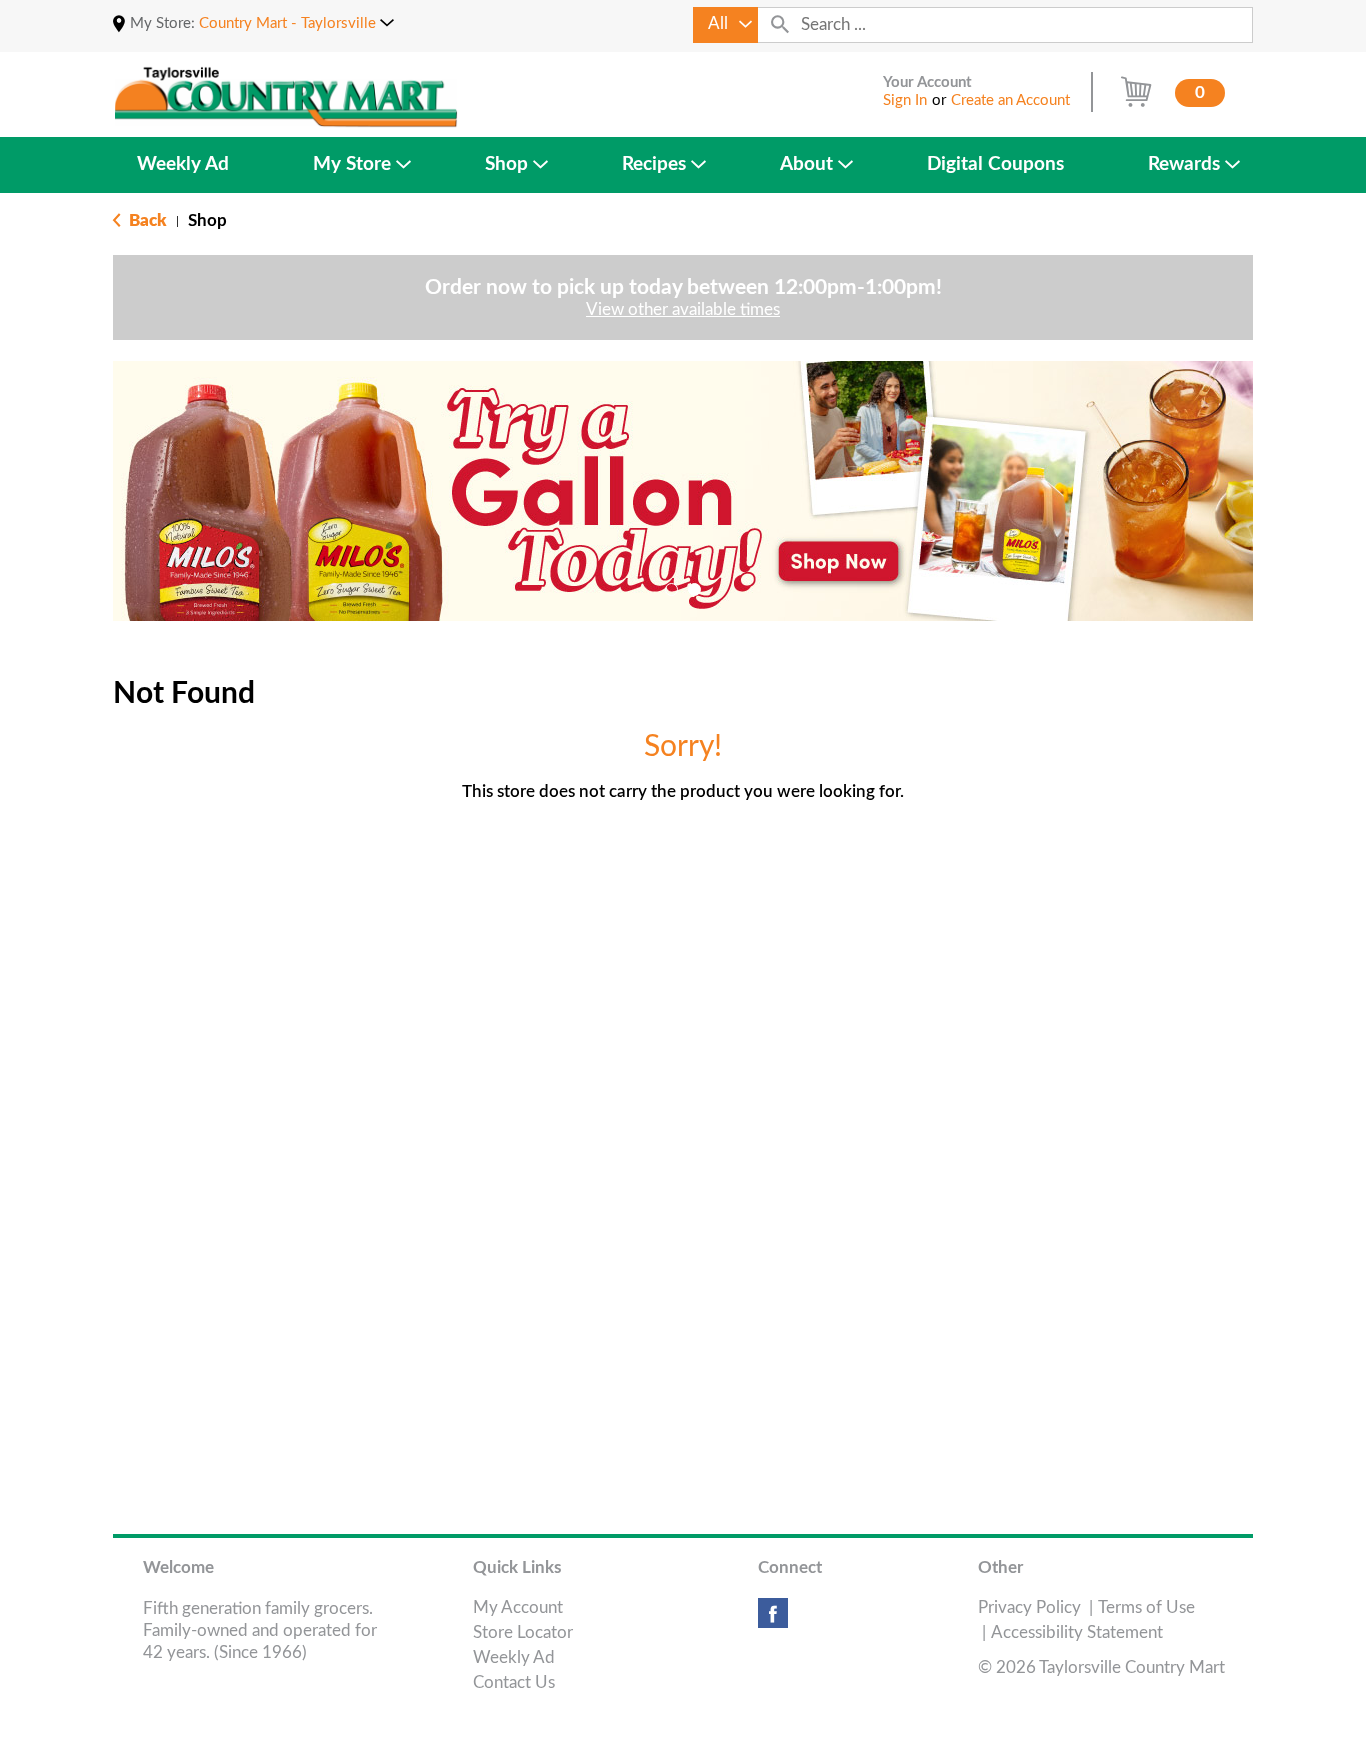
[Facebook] (773, 1620)
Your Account (927, 82)
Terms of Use (1146, 1607)
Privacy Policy (1029, 1607)
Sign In (905, 100)
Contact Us (514, 1682)
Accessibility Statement (1077, 1632)
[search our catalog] (780, 25)
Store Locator (523, 1632)
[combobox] (725, 25)
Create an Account (1010, 100)
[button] (296, 23)
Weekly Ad (514, 1657)
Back (146, 220)
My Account (518, 1607)
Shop (207, 220)
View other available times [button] (683, 309)
